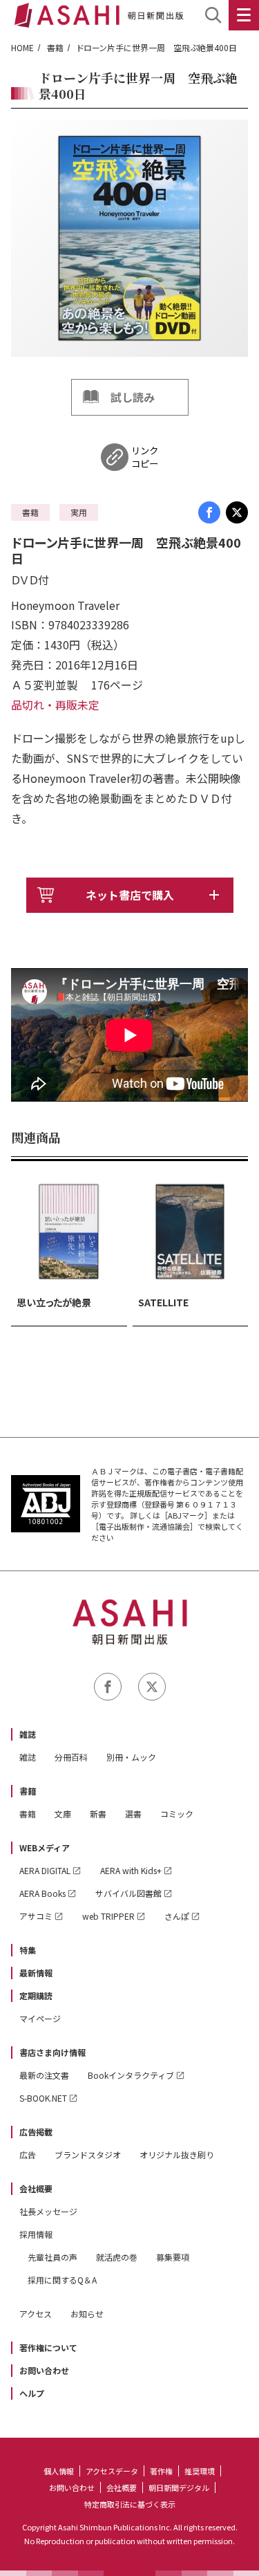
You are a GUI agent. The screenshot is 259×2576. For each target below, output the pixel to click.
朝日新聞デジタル (179, 2487)
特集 (28, 1950)
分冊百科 (71, 1757)
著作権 (161, 2471)
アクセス (36, 2314)
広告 (28, 2155)
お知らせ (87, 2314)
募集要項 (173, 2257)
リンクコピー (145, 457)
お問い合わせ (44, 2370)
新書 (98, 1814)
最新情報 (36, 1973)
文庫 (63, 1814)
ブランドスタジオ (88, 2155)
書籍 (55, 47)
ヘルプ (32, 2393)
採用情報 (36, 2234)
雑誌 (28, 1734)
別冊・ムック (131, 1757)
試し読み (133, 397)
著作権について (48, 2347)
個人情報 (59, 2471)
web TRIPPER (108, 1916)
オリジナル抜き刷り (177, 2155)
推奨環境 (200, 2471)
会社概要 (36, 2188)
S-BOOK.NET (43, 2098)
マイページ (40, 2018)
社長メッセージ (48, 2211)
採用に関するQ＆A (62, 2280)
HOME (22, 47)
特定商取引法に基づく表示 (130, 2504)
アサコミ (36, 1916)
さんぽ (177, 1916)
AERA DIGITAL (45, 1870)
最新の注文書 (44, 2075)
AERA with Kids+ (131, 1870)
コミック (177, 1814)
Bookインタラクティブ (131, 2075)
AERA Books (42, 1893)
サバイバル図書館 (128, 1893)
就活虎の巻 (117, 2257)
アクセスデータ (112, 2471)
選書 (133, 1814)
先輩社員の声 (52, 2257)
